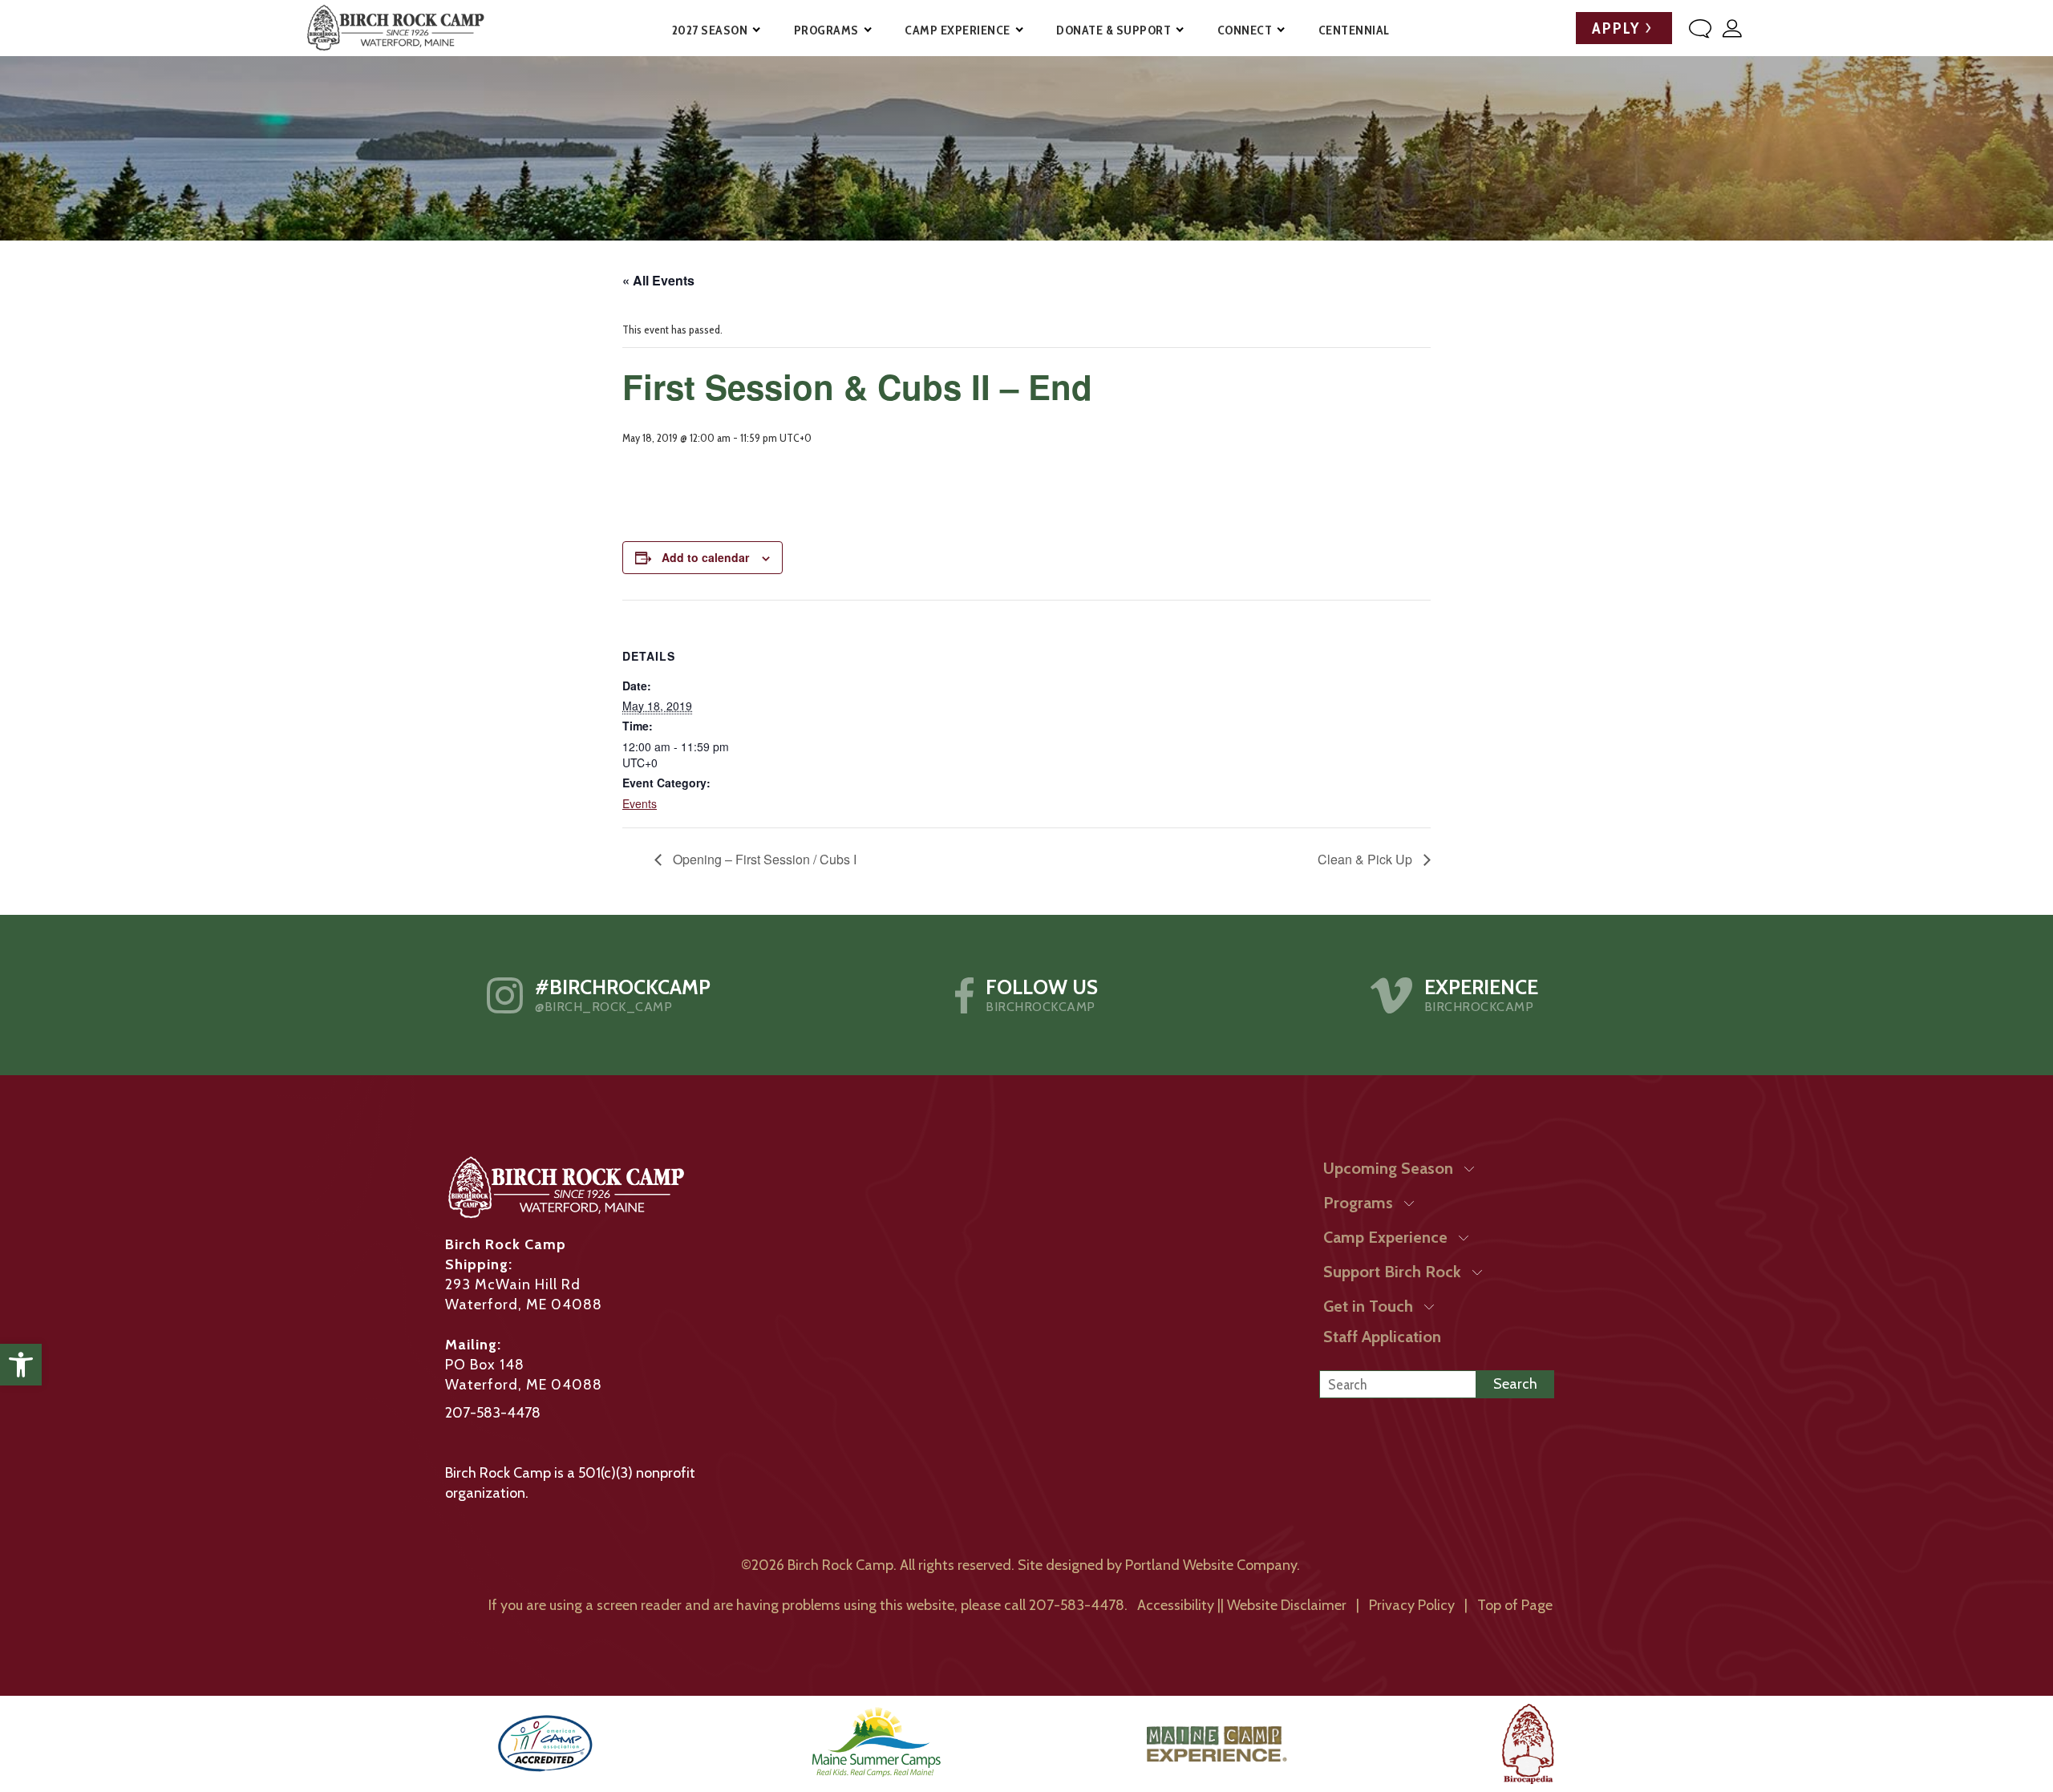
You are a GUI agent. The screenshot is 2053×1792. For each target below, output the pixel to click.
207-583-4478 (493, 1413)
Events (640, 803)
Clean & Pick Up (1367, 859)
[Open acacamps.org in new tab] (545, 1743)
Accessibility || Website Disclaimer (1242, 1605)
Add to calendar (705, 557)
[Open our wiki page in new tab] (1528, 1744)
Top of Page (1515, 1605)
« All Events (658, 280)
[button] (21, 1365)
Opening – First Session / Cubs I (763, 859)
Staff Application (1382, 1337)
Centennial (1354, 30)
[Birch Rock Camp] (395, 28)
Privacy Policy (1412, 1605)
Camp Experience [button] (958, 30)
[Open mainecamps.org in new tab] (876, 1744)
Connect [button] (1245, 30)
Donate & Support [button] (1114, 30)
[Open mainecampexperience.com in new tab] (1217, 1744)
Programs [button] (826, 30)
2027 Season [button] (710, 30)
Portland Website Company (1211, 1565)
